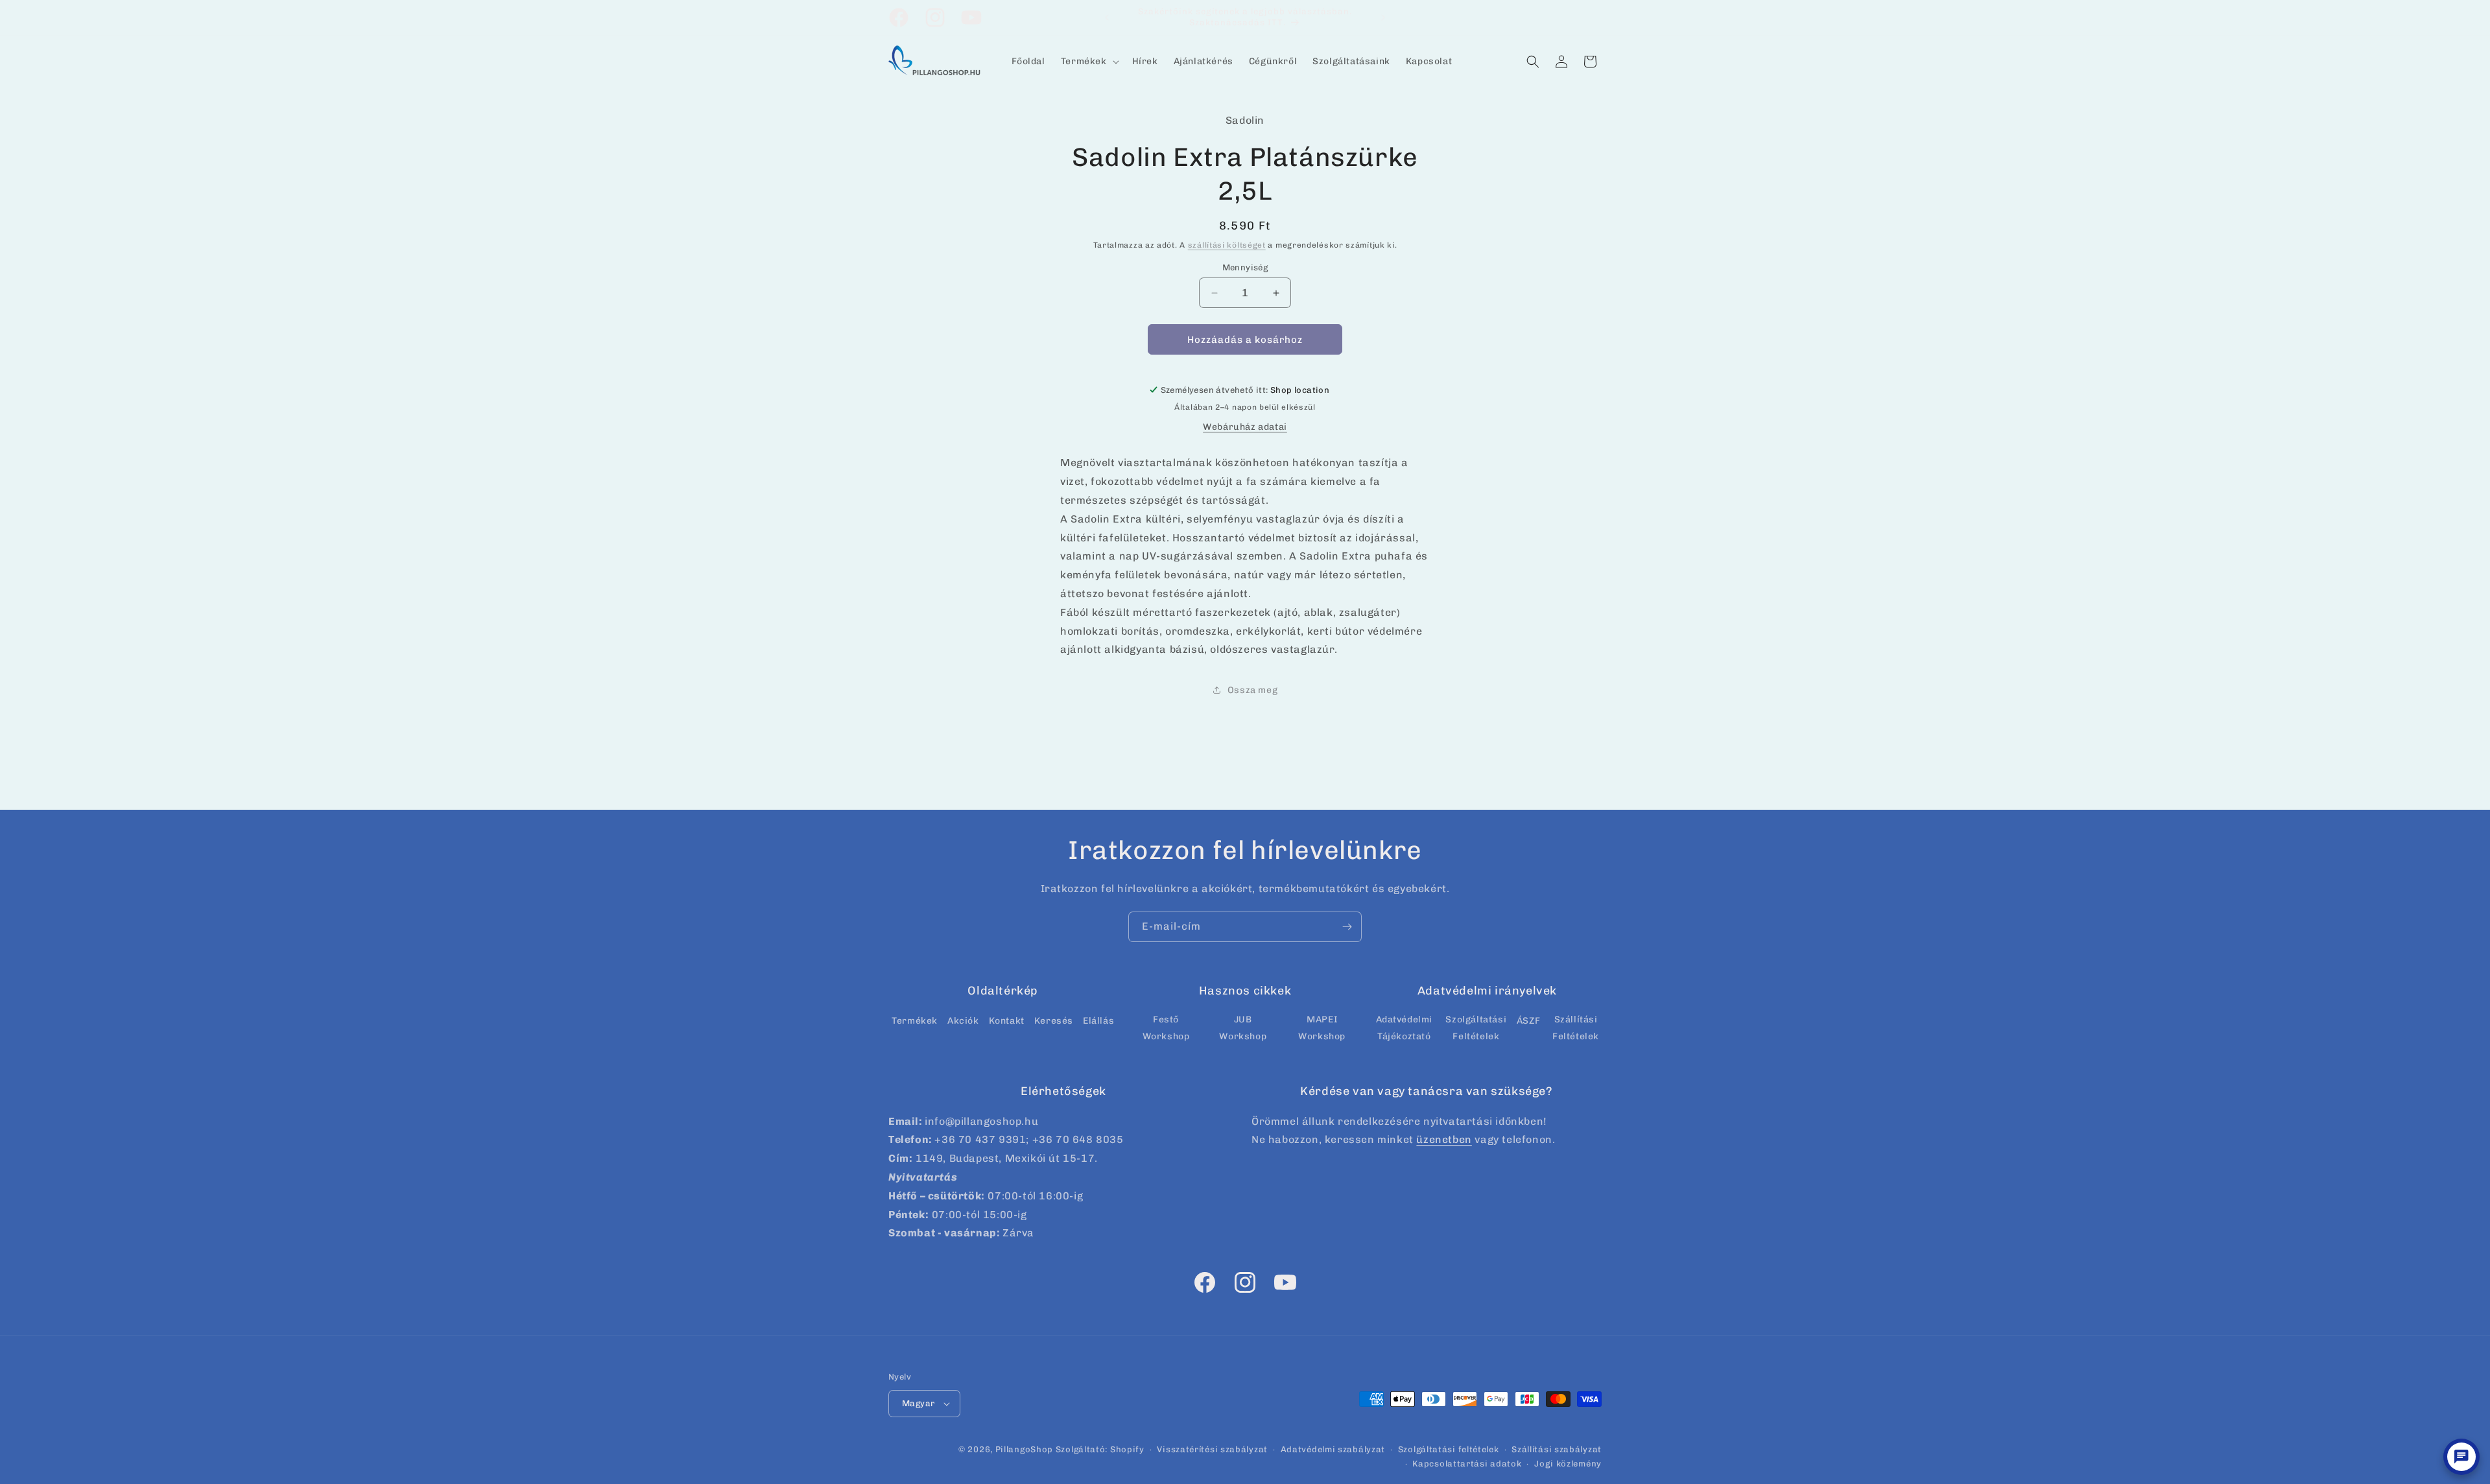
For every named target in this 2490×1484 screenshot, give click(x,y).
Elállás (1098, 1021)
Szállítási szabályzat (1557, 1449)
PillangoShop (1024, 1449)
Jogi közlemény (1568, 1464)
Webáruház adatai (1245, 427)
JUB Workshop (1243, 1028)
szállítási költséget (1227, 245)
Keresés (1054, 1021)
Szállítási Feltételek (1576, 1028)
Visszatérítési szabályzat (1212, 1449)
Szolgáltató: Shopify (1100, 1449)
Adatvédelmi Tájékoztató (1405, 1028)
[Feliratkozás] (1347, 927)
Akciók (963, 1021)
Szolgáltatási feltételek (1449, 1449)
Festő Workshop (1166, 1028)
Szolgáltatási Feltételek (1476, 1028)
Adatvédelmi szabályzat (1333, 1449)
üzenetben (1444, 1139)
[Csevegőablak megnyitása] (2461, 1457)
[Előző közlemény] (1107, 18)
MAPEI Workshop (1322, 1028)
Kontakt (1007, 1021)
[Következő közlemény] (1383, 18)
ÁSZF (1528, 1021)
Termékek (915, 1021)
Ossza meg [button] (1252, 690)
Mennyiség (1245, 267)
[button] (1089, 62)
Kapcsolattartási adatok (1467, 1464)
